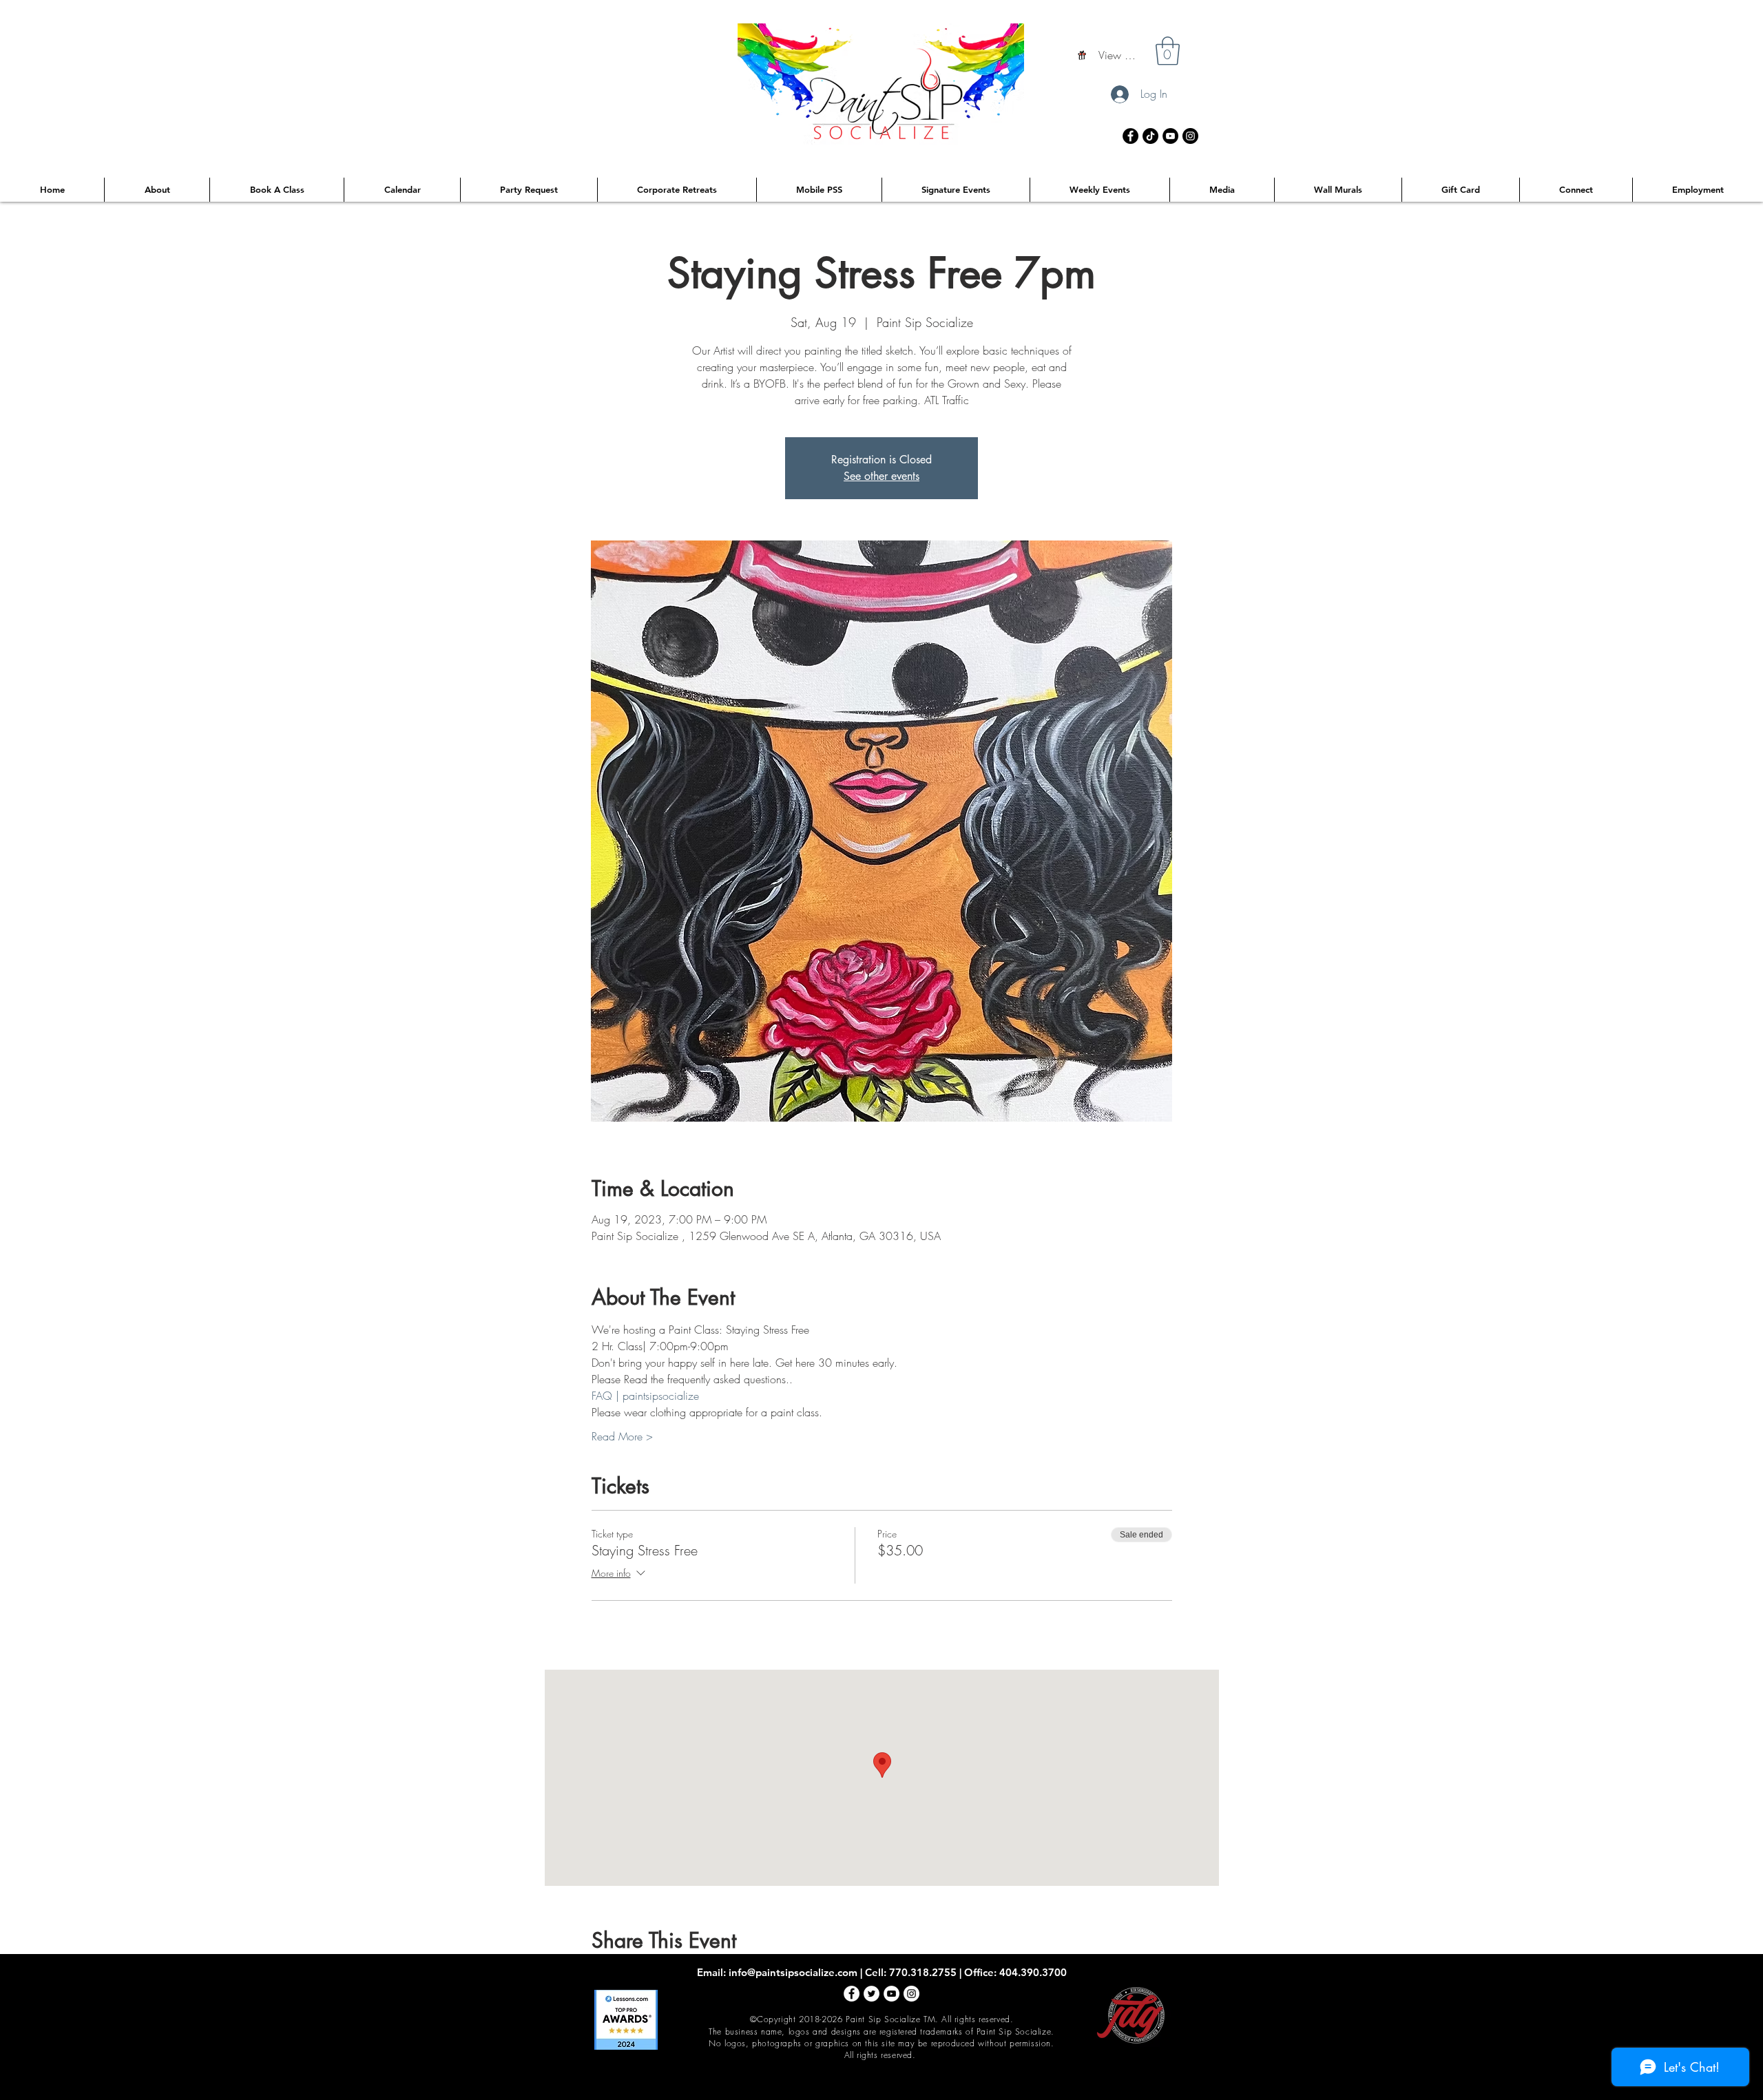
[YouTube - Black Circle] (1170, 136)
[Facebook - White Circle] (852, 1994)
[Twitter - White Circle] (872, 1994)
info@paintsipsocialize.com (793, 1972)
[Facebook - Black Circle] (1130, 136)
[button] (1168, 51)
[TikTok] (1150, 136)
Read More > (622, 1436)
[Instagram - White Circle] (911, 1994)
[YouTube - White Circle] (891, 1994)
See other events (881, 476)
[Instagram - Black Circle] (1190, 136)
